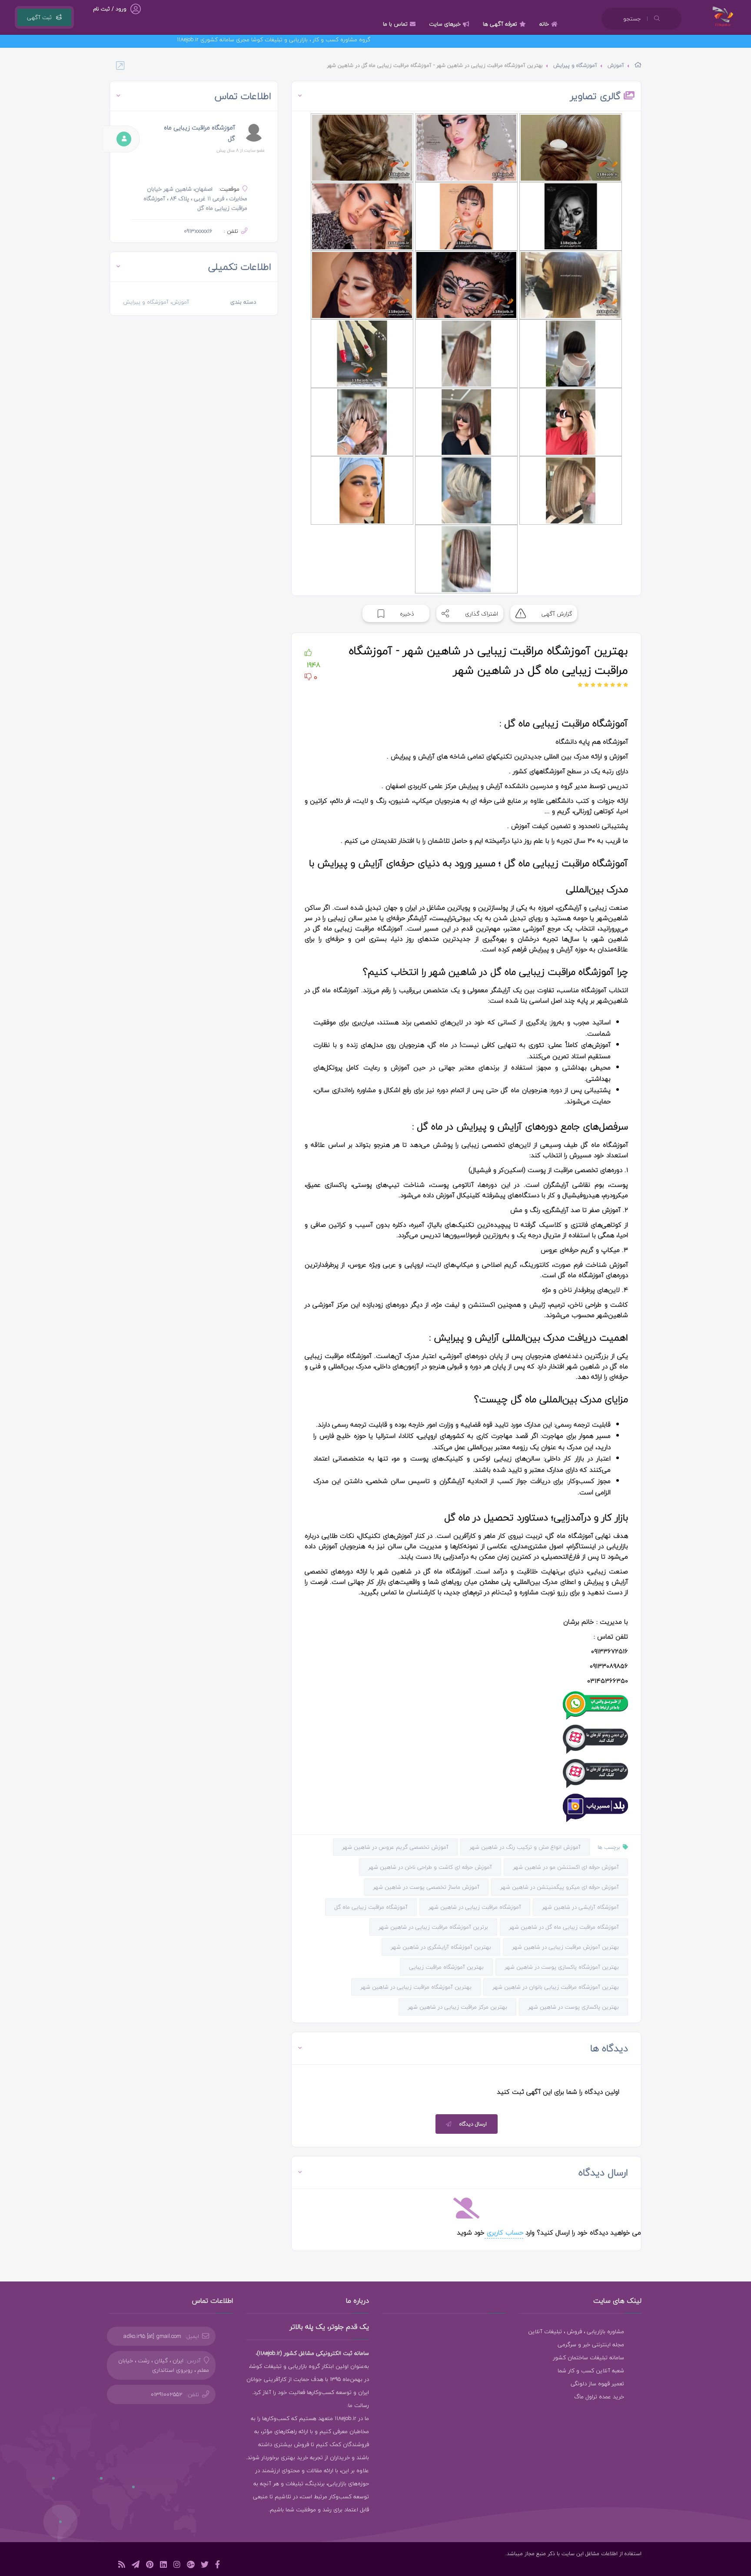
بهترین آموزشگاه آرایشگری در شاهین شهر (441, 1947)
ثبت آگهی (39, 17)
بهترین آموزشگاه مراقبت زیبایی (446, 1967)
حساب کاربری (504, 2232)
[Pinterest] (150, 2566)
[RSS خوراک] (122, 2566)
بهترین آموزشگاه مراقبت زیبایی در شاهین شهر (416, 1987)
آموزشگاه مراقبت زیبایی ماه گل (371, 1907)
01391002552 (167, 2394)
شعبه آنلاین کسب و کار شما (591, 2371)
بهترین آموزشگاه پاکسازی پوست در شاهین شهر (562, 1967)
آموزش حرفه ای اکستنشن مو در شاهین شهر (566, 1867)
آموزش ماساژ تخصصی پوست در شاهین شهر (426, 1887)
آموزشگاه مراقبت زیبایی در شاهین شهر (475, 1907)
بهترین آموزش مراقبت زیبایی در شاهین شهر (565, 1947)
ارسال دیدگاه (473, 2124)
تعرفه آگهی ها (500, 24)
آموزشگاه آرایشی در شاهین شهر (580, 1907)
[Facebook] (218, 2566)
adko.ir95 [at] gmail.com (152, 2336)
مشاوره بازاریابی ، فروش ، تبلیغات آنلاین (576, 2331)
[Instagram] (177, 2566)
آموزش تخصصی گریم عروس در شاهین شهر (395, 1847)
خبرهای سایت (445, 24)
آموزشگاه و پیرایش (575, 65)
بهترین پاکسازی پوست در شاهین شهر (573, 2007)
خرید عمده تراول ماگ (599, 2397)
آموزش (616, 65)
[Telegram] (136, 2566)
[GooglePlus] (191, 2566)
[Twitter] (205, 2566)
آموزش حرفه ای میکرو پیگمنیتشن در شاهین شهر (560, 1887)
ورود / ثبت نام (110, 9)
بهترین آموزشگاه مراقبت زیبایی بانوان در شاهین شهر (556, 1987)
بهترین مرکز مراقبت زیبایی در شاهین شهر (457, 2007)
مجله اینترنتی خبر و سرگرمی (591, 2344)
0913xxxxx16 (198, 231)
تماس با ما (395, 24)
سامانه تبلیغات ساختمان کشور (588, 2357)
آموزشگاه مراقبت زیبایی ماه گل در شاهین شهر (564, 1927)
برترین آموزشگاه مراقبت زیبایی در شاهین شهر (433, 1927)
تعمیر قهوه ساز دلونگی (597, 2384)
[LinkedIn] (163, 2566)
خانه (544, 24)
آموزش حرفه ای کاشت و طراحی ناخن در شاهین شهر (430, 1867)
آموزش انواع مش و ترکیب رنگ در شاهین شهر (525, 1847)
